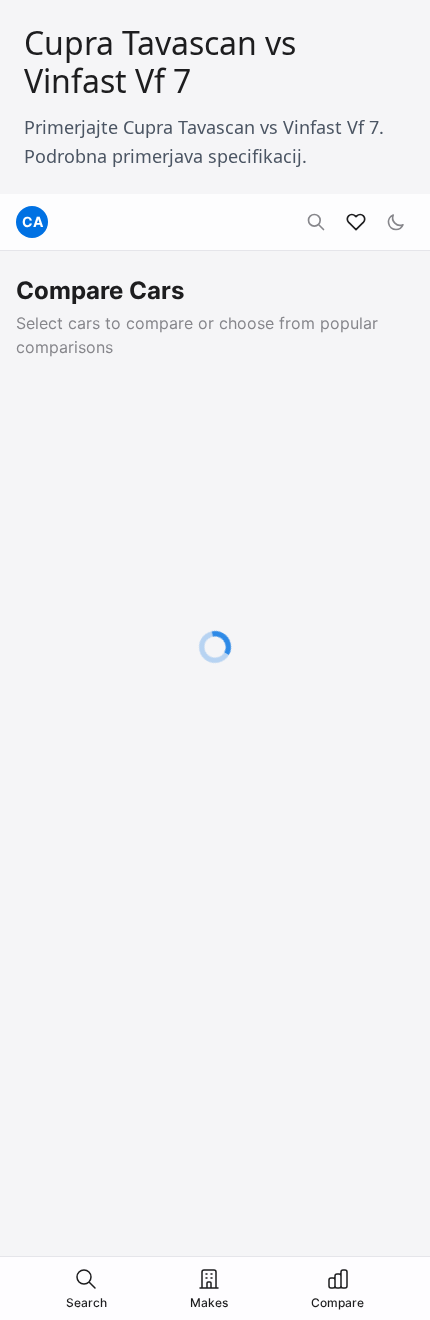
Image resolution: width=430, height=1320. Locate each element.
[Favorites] (356, 222)
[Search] (316, 222)
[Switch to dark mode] (396, 222)
